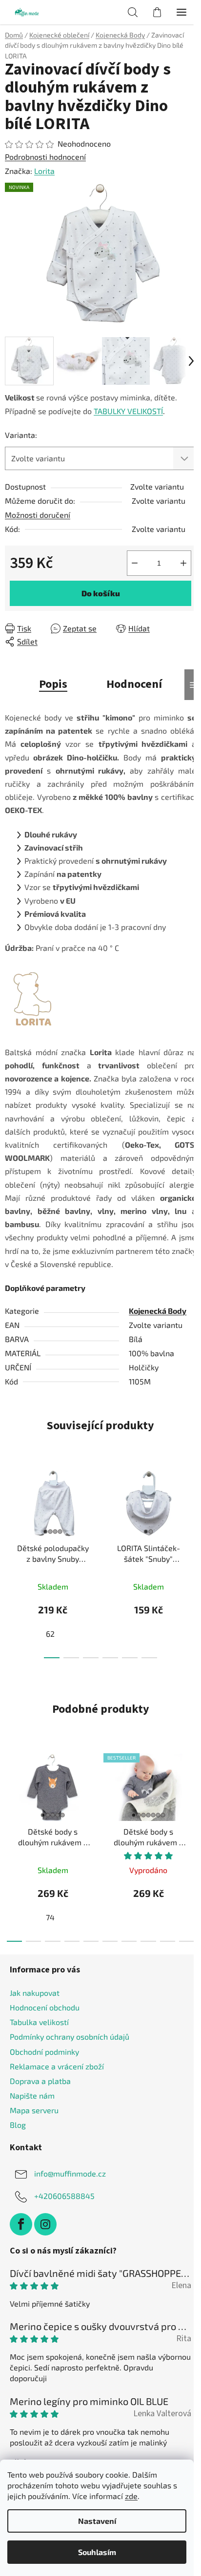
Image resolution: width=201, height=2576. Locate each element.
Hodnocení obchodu (45, 2007)
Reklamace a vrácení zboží (57, 2066)
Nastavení (97, 2521)
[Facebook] (21, 2224)
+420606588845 (64, 2196)
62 (50, 1634)
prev (10, 1508)
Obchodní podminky (44, 2052)
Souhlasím (97, 2552)
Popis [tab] (53, 684)
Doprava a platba (40, 2081)
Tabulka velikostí (39, 2022)
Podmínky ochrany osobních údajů (70, 2036)
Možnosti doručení (38, 515)
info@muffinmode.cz (70, 2173)
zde (131, 2496)
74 (50, 1917)
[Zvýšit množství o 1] (183, 563)
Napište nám (32, 2095)
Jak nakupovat (35, 1993)
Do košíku (101, 593)
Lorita (44, 171)
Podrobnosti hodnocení (45, 157)
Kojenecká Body (158, 1311)
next (191, 1508)
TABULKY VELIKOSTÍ (128, 411)
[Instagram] (45, 2224)
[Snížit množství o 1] (135, 563)
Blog (18, 2125)
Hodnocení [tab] (134, 684)
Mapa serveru (34, 2110)
